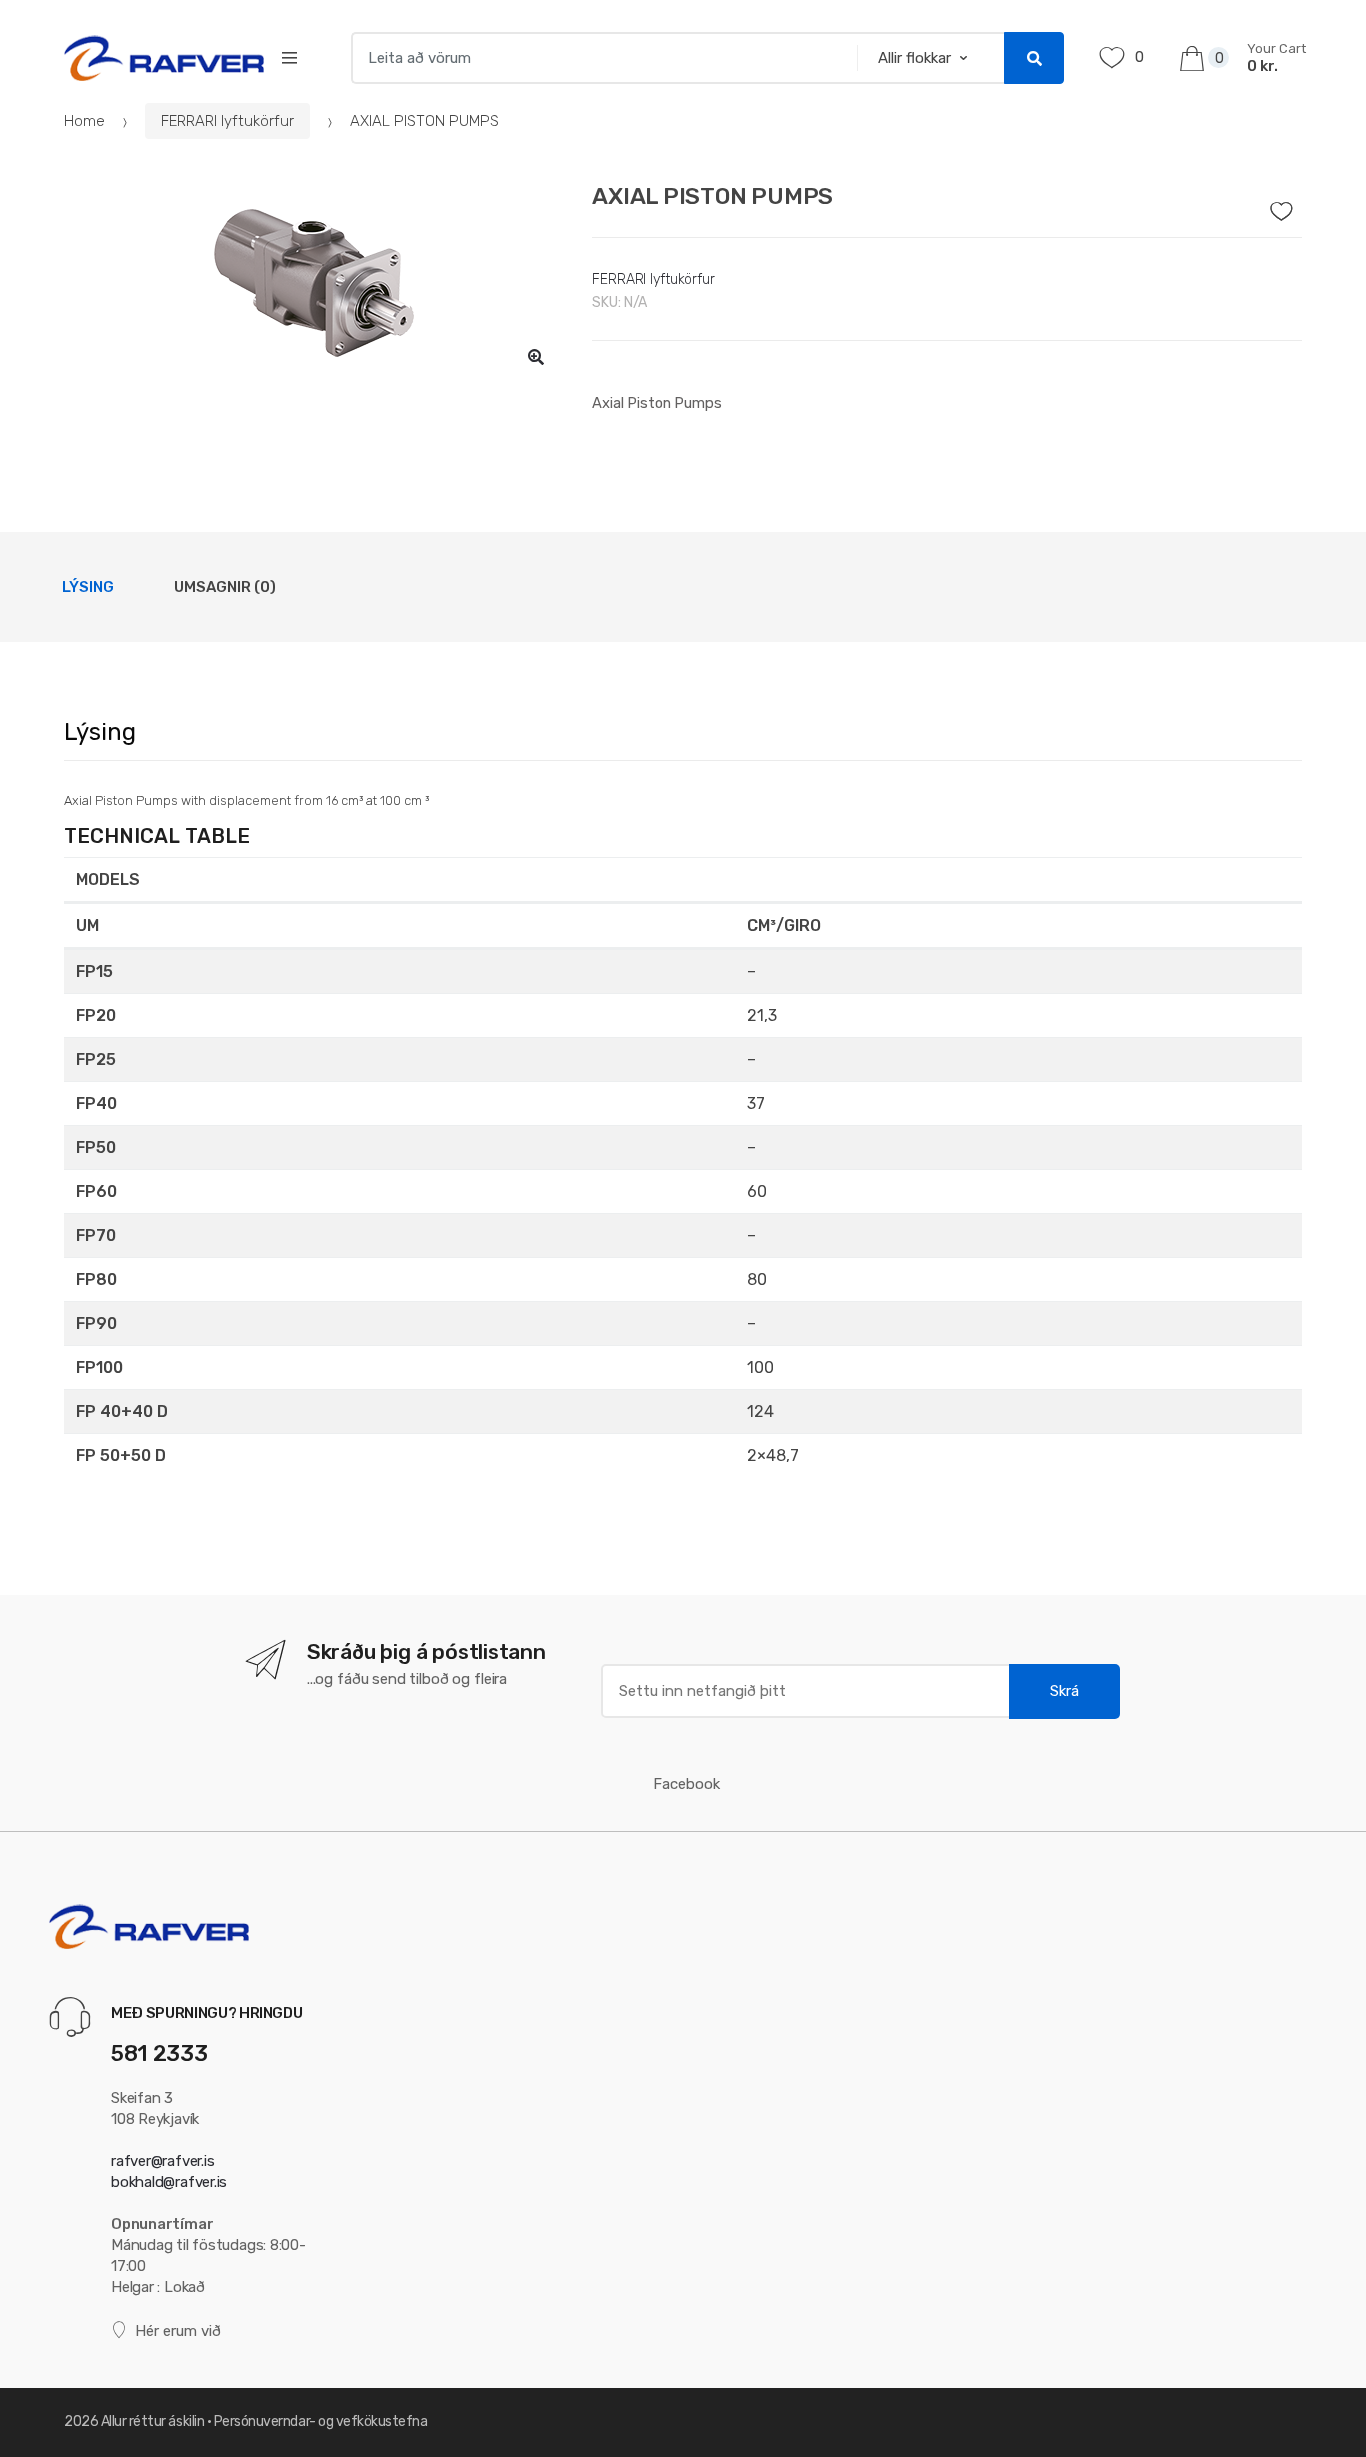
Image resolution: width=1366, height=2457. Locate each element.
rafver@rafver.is (162, 2161)
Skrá (1064, 1691)
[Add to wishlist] (1288, 206)
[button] (536, 357)
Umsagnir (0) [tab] (225, 587)
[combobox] (598, 58)
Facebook (686, 1784)
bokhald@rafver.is (169, 2182)
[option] (313, 283)
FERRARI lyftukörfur (227, 121)
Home (84, 121)
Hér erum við (178, 2331)
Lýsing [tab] (88, 587)
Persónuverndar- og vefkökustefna (321, 2421)
